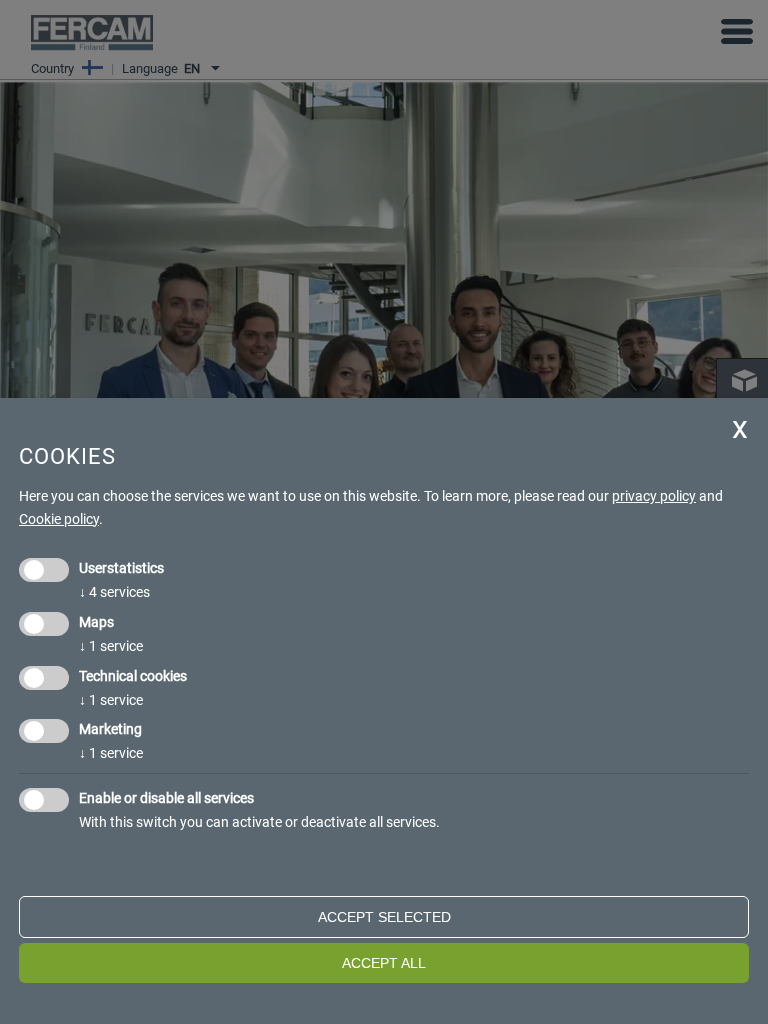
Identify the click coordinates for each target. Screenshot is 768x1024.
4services (114, 592)
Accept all (384, 963)
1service (111, 646)
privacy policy (654, 496)
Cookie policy (59, 519)
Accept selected (384, 917)
